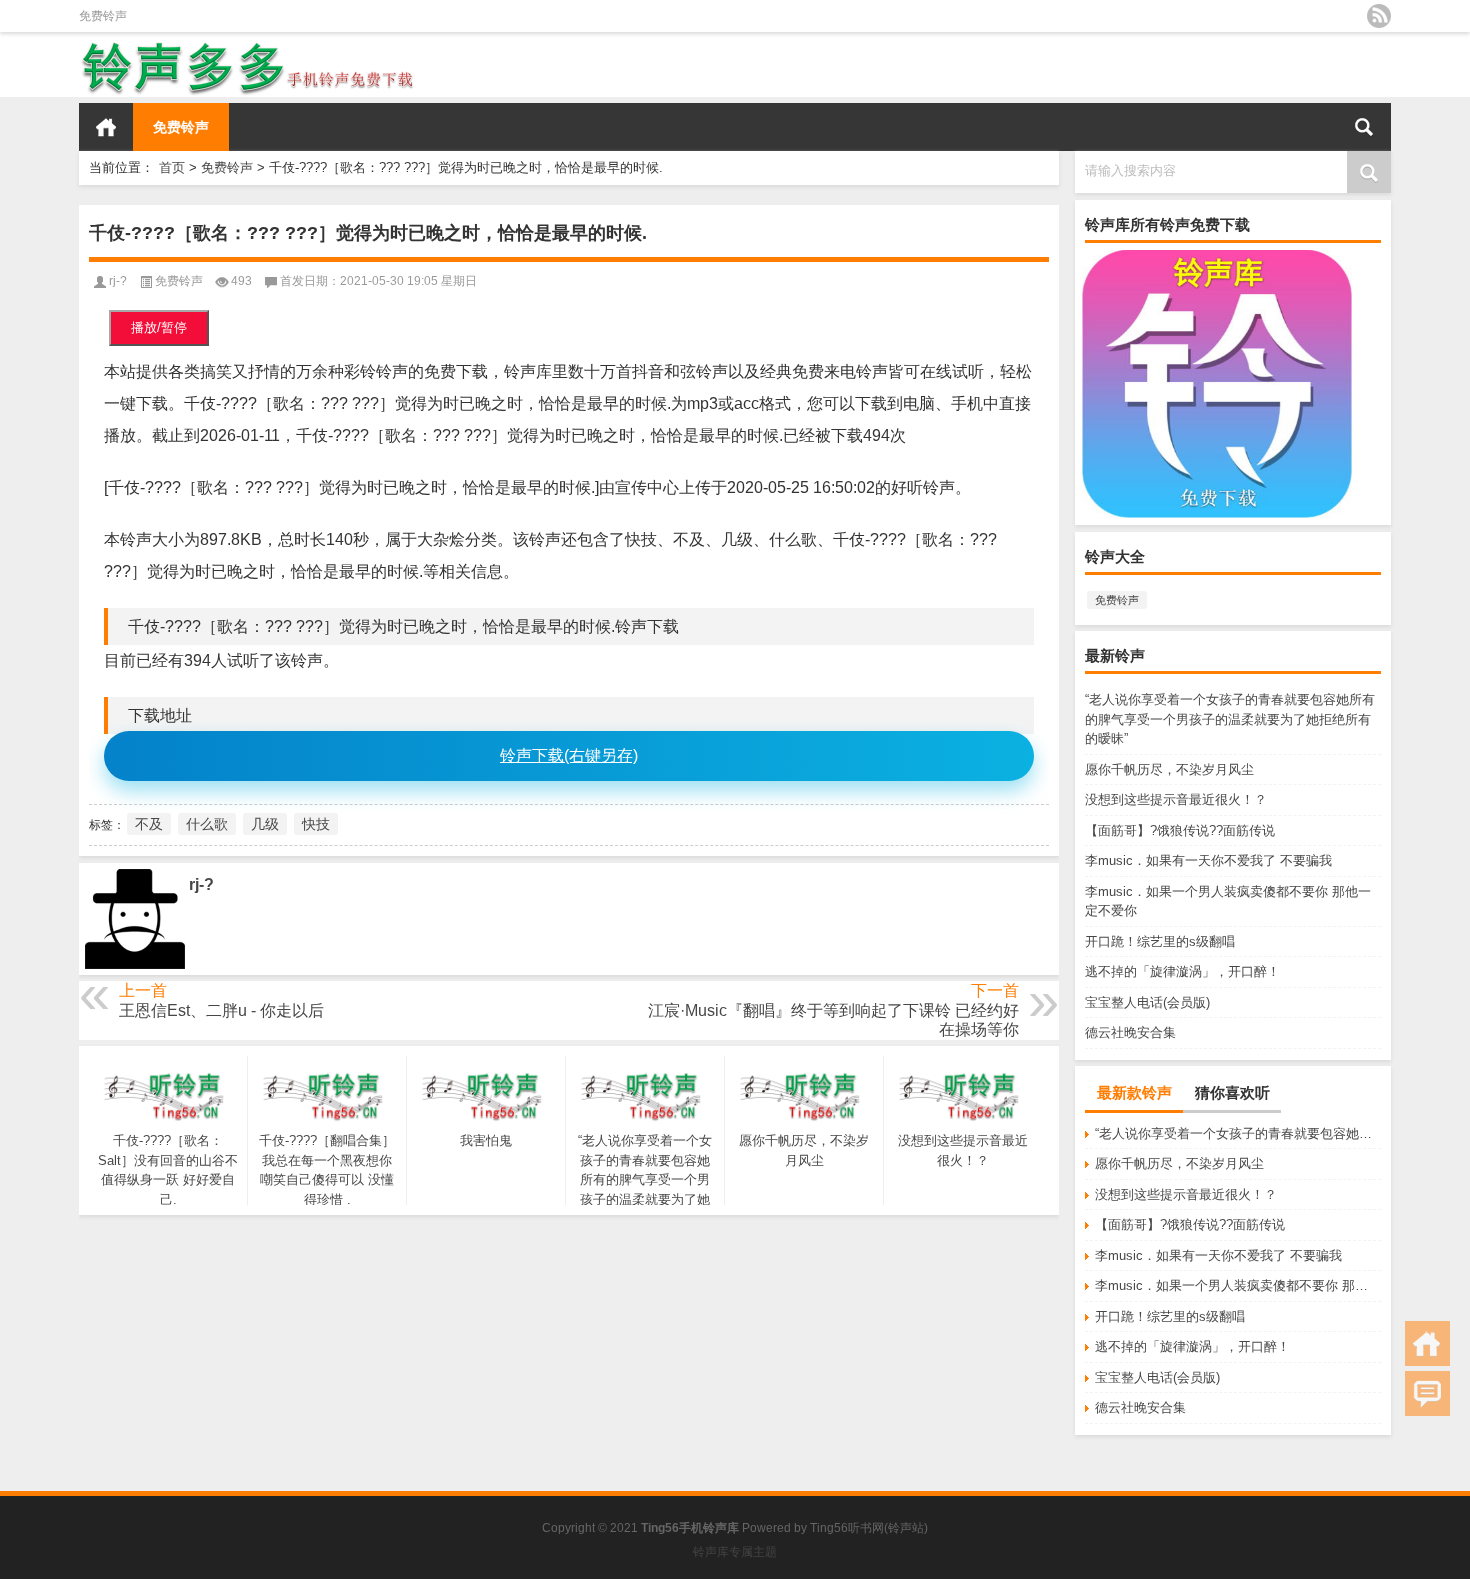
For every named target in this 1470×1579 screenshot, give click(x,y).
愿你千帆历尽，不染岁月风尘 (1169, 769)
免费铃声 (103, 16)
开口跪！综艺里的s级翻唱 (1160, 941)
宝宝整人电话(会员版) (1147, 1002)
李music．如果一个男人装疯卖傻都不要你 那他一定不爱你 (1238, 1285)
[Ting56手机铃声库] (248, 45)
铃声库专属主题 (735, 1552)
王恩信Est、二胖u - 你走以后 (221, 1010)
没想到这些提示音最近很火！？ (1176, 799)
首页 (106, 127)
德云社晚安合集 (1130, 1032)
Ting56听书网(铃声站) (869, 1528)
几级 (265, 824)
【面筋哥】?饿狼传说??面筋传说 (1180, 830)
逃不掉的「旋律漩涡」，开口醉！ (1182, 971)
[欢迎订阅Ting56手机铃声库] (1379, 16)
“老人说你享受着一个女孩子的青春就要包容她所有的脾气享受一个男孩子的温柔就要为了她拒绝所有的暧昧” (1230, 719)
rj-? (118, 281)
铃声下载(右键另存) (569, 755)
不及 (149, 824)
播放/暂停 (159, 327)
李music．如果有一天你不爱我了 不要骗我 (1208, 860)
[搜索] (1364, 127)
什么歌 (207, 824)
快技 (316, 824)
